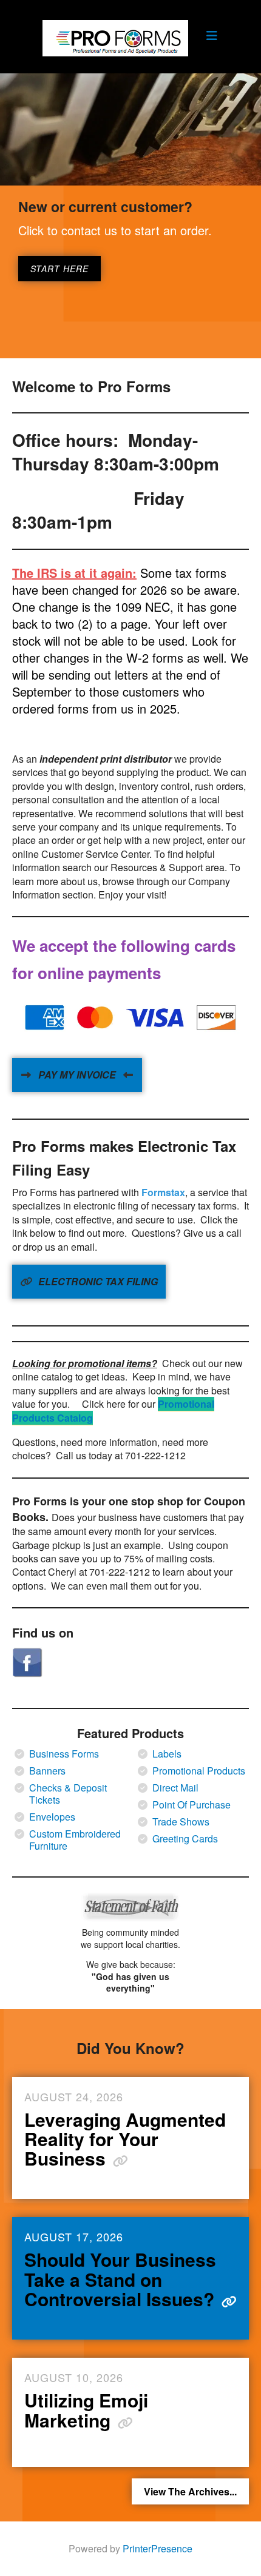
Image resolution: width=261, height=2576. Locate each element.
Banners (47, 1771)
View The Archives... (190, 2491)
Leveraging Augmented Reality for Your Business (125, 2139)
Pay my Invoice (77, 1075)
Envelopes (52, 1817)
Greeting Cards (185, 1839)
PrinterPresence (158, 2548)
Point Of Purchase (192, 1805)
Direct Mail (175, 1788)
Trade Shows (181, 1822)
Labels (167, 1754)
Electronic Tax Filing (97, 1281)
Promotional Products (199, 1771)
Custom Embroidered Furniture (75, 1840)
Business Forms (64, 1754)
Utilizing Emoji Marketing (86, 2410)
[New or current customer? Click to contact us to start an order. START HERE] (130, 129)
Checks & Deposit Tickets (68, 1794)
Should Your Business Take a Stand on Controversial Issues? (122, 2279)
